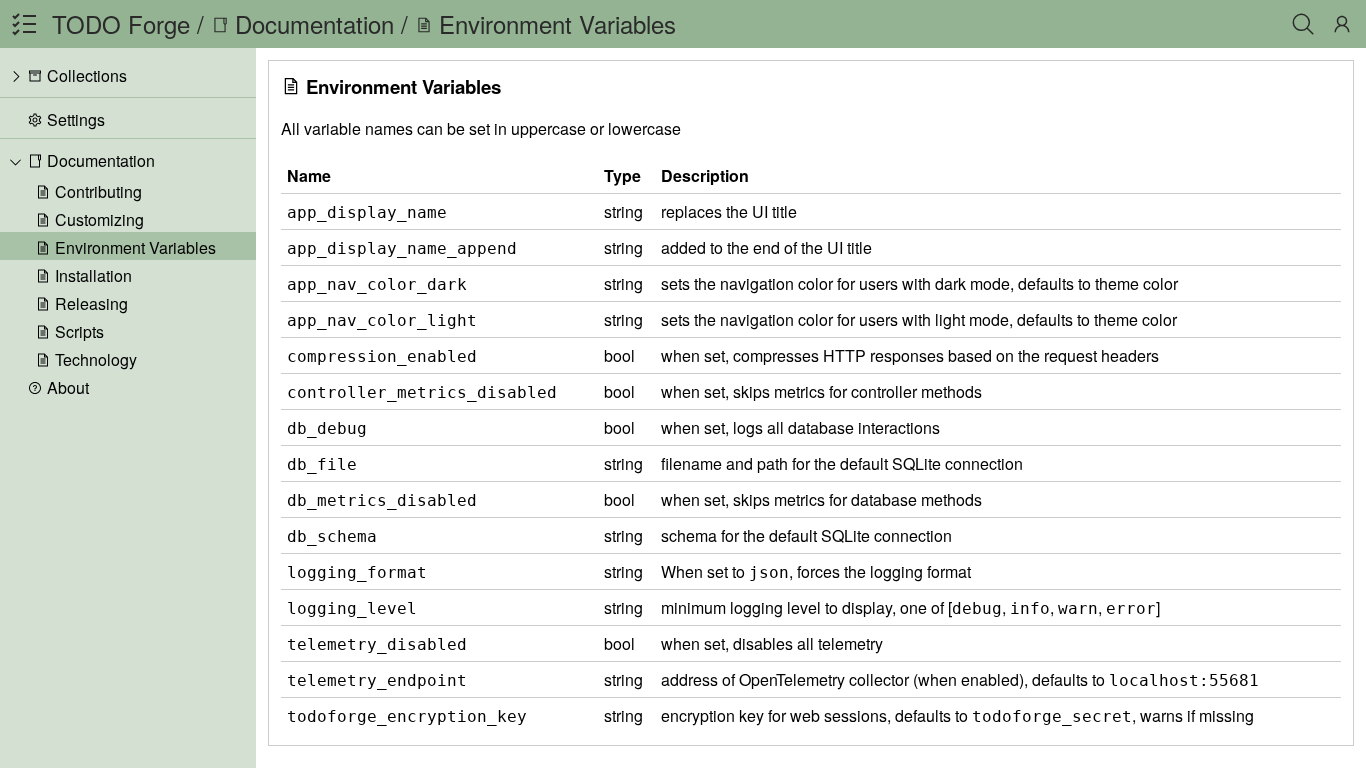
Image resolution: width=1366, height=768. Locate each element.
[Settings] (1342, 24)
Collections (87, 75)
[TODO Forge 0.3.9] (24, 24)
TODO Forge (121, 23)
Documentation (99, 160)
